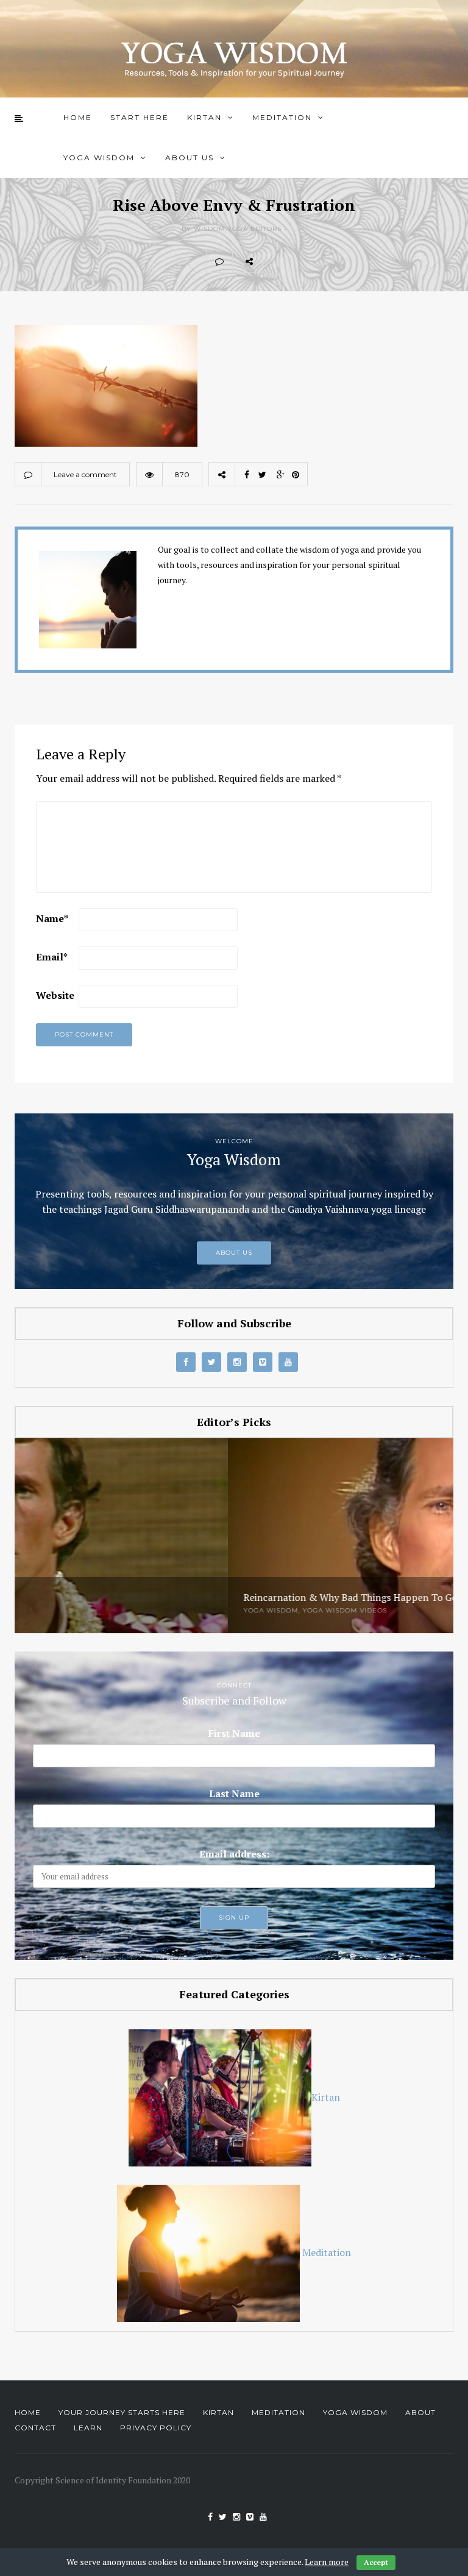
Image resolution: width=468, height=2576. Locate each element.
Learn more (327, 2562)
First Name (234, 1733)
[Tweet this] (302, 261)
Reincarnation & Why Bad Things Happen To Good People (159, 1598)
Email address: (234, 1854)
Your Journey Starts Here (122, 2412)
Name (52, 918)
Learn (88, 2428)
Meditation (282, 117)
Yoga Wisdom (99, 158)
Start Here (140, 117)
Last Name (234, 1794)
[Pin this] (356, 261)
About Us (190, 158)
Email (52, 957)
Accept (376, 2562)
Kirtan (204, 117)
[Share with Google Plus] (329, 261)
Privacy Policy (156, 2428)
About (420, 2412)
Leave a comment (85, 474)
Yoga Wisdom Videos (131, 1610)
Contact (35, 2428)
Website (55, 995)
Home (78, 117)
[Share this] (275, 261)
